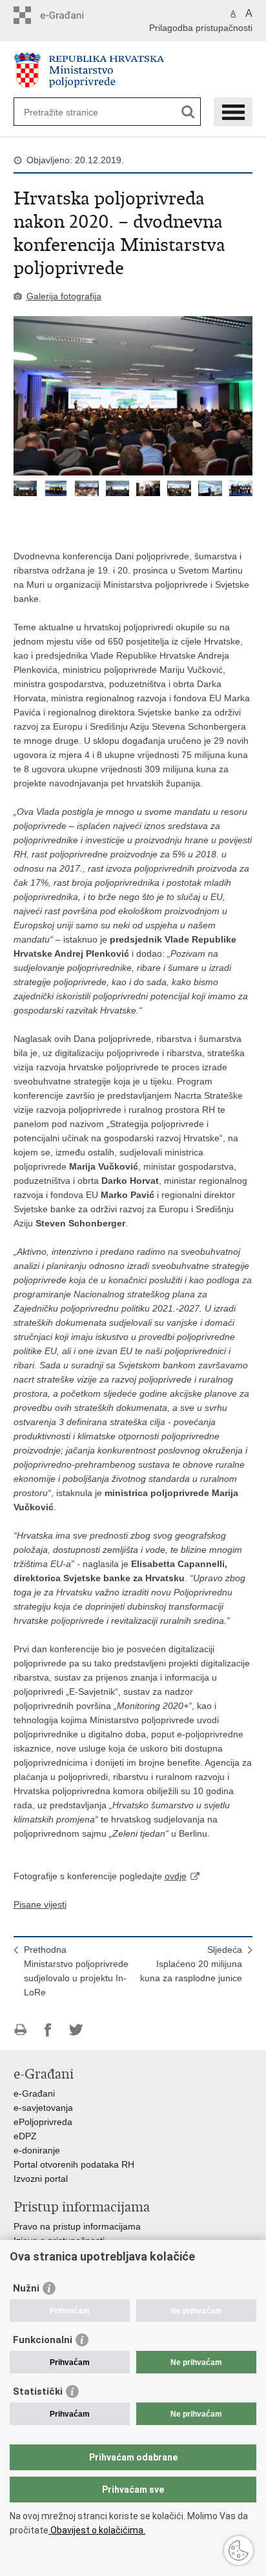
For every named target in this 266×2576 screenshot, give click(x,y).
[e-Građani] (69, 15)
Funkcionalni (43, 2340)
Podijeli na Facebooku (48, 2030)
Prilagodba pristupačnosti (201, 28)
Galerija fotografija (64, 296)
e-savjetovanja (43, 2108)
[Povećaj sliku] (133, 396)
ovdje (176, 1876)
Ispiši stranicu (20, 2030)
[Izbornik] (233, 112)
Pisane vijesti (40, 1904)
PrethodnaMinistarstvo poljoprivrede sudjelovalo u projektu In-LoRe (76, 1971)
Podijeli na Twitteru (76, 2030)
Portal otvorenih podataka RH (74, 2164)
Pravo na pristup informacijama (77, 2226)
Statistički (38, 2391)
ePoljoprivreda (43, 2122)
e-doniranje (37, 2150)
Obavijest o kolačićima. (97, 2530)
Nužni (26, 2288)
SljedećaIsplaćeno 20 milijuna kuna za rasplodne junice (191, 1964)
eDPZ (25, 2136)
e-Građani (34, 2093)
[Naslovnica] (133, 70)
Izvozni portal (41, 2179)
